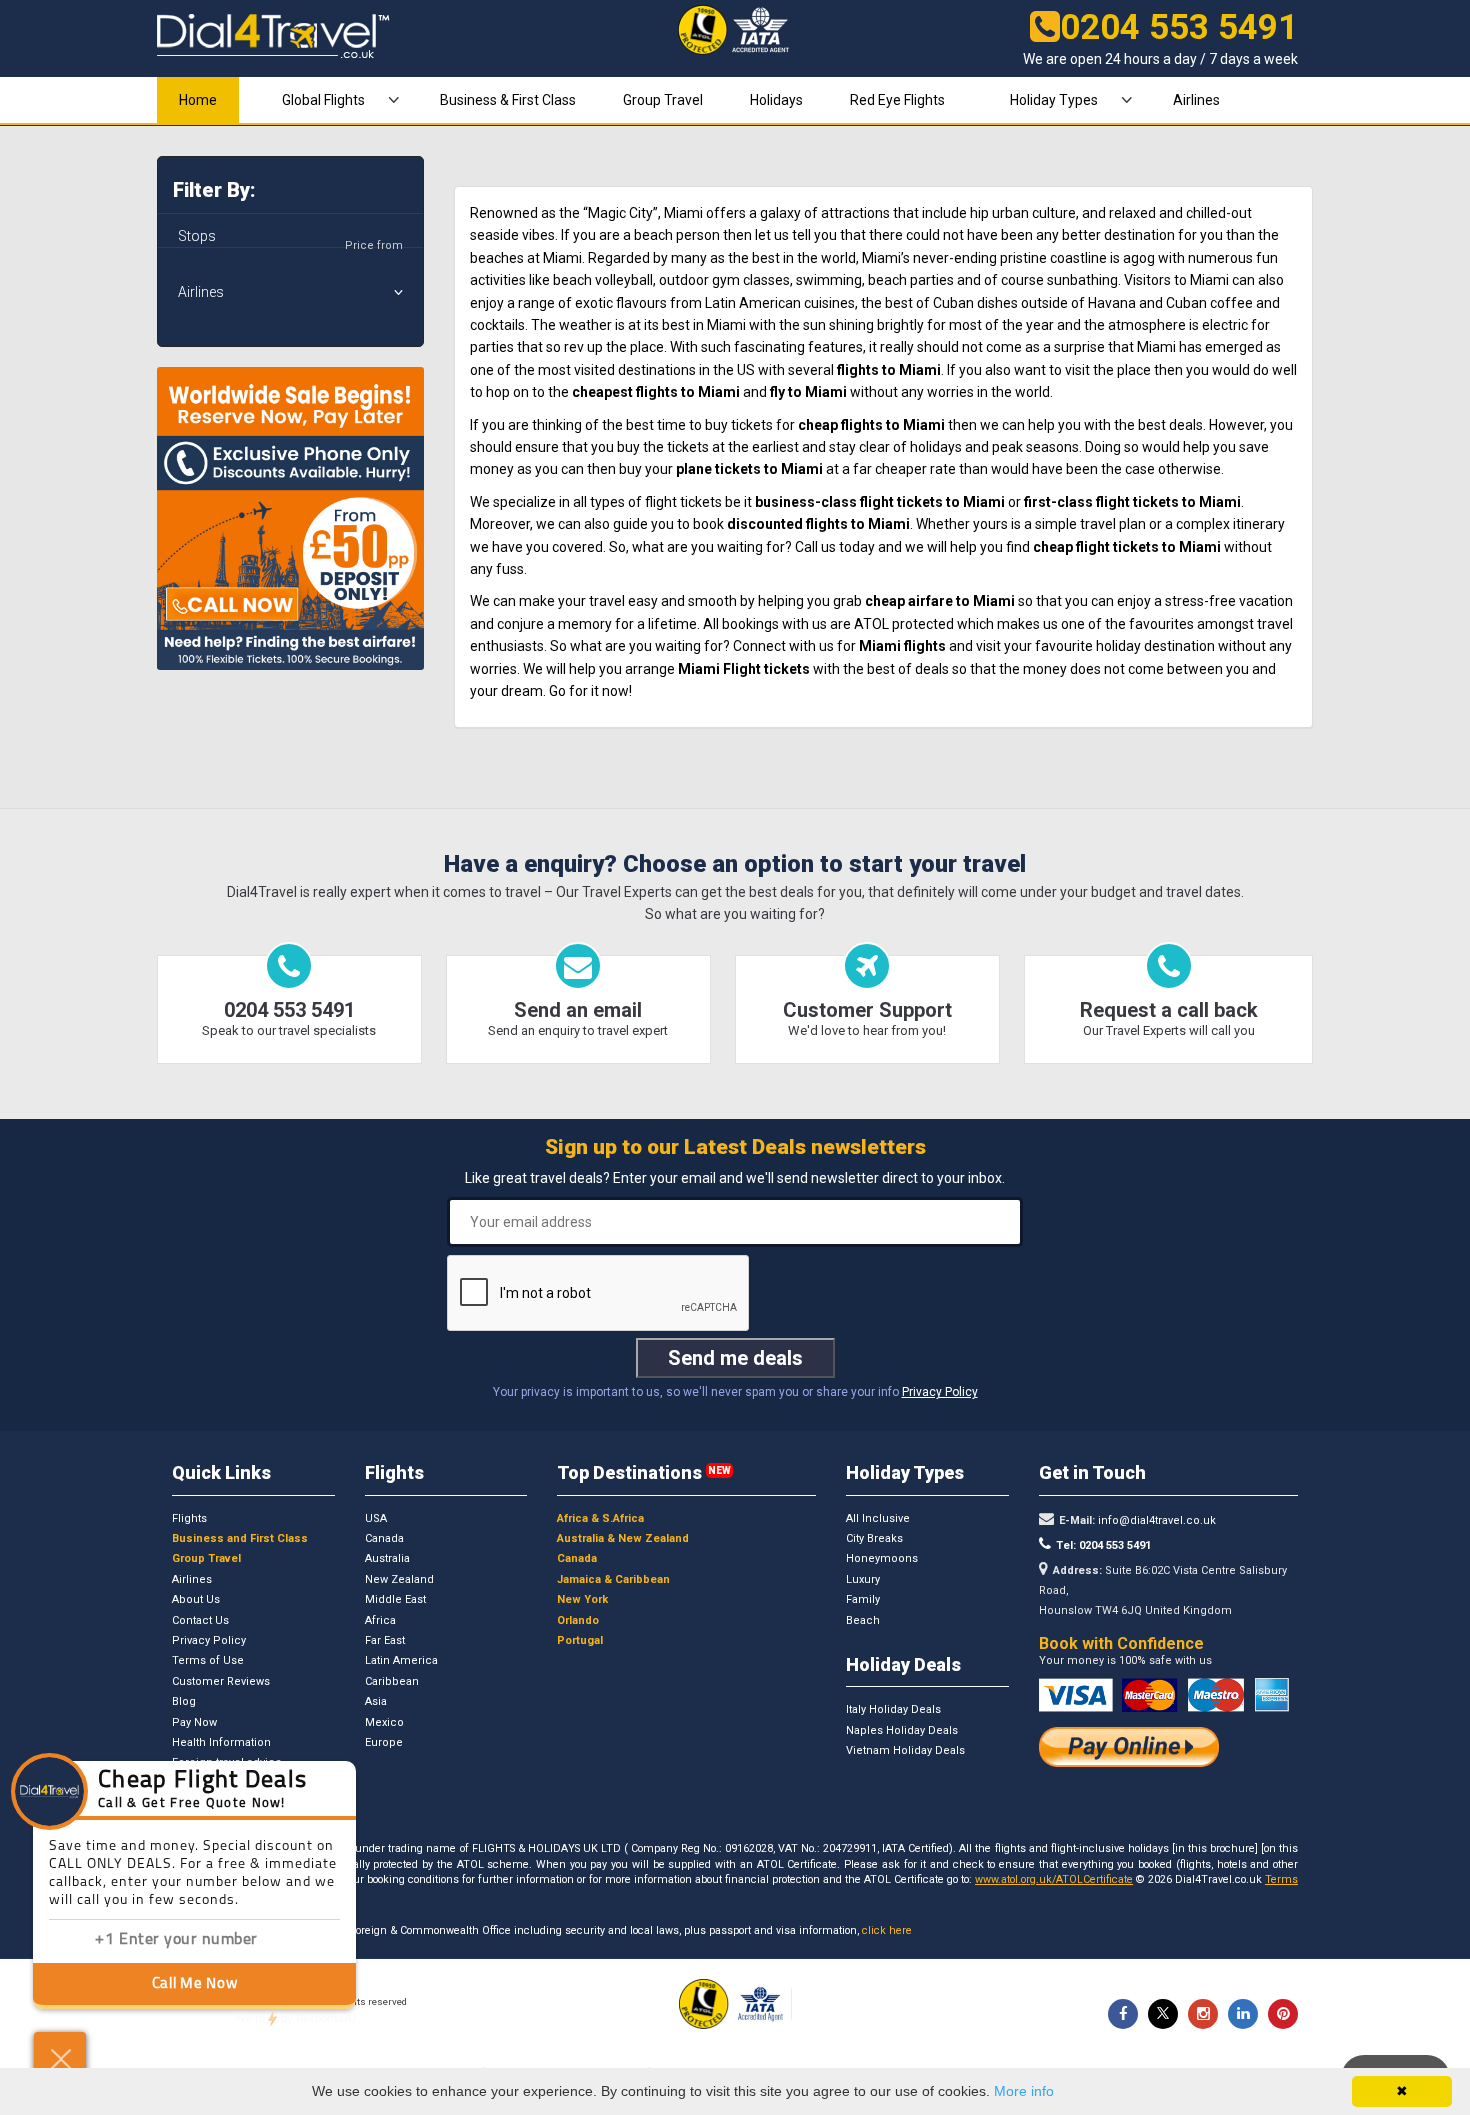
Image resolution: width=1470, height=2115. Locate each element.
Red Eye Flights (897, 100)
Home (198, 100)
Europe (384, 1742)
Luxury (863, 1579)
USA (376, 1518)
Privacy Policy (940, 1392)
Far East (385, 1640)
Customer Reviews (221, 1681)
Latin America (401, 1660)
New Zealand (399, 1579)
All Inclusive (878, 1518)
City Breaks (874, 1538)
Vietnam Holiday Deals (905, 1750)
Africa (380, 1620)
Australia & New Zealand (623, 1538)
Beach (863, 1620)
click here (887, 1930)
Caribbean (392, 1681)
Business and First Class (240, 1538)
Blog (184, 1701)
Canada (384, 1538)
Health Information (221, 1742)
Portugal (580, 1640)
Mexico (384, 1722)
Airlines (1196, 100)
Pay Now (194, 1722)
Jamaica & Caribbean (613, 1579)
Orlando (578, 1620)
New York (582, 1599)
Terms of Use (208, 1660)
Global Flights (323, 100)
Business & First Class (508, 100)
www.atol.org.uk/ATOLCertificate (1054, 1879)
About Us (196, 1599)
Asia (376, 1701)
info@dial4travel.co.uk (1155, 1520)
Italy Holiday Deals (893, 1709)
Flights (189, 1518)
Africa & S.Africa (600, 1518)
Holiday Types (1054, 100)
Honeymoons (882, 1558)
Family (863, 1599)
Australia (387, 1558)
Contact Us (200, 1620)
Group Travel (663, 100)
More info (1024, 2091)
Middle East (395, 1599)
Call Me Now (195, 1984)
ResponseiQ (295, 2019)
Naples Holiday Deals (902, 1730)
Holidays (776, 100)
